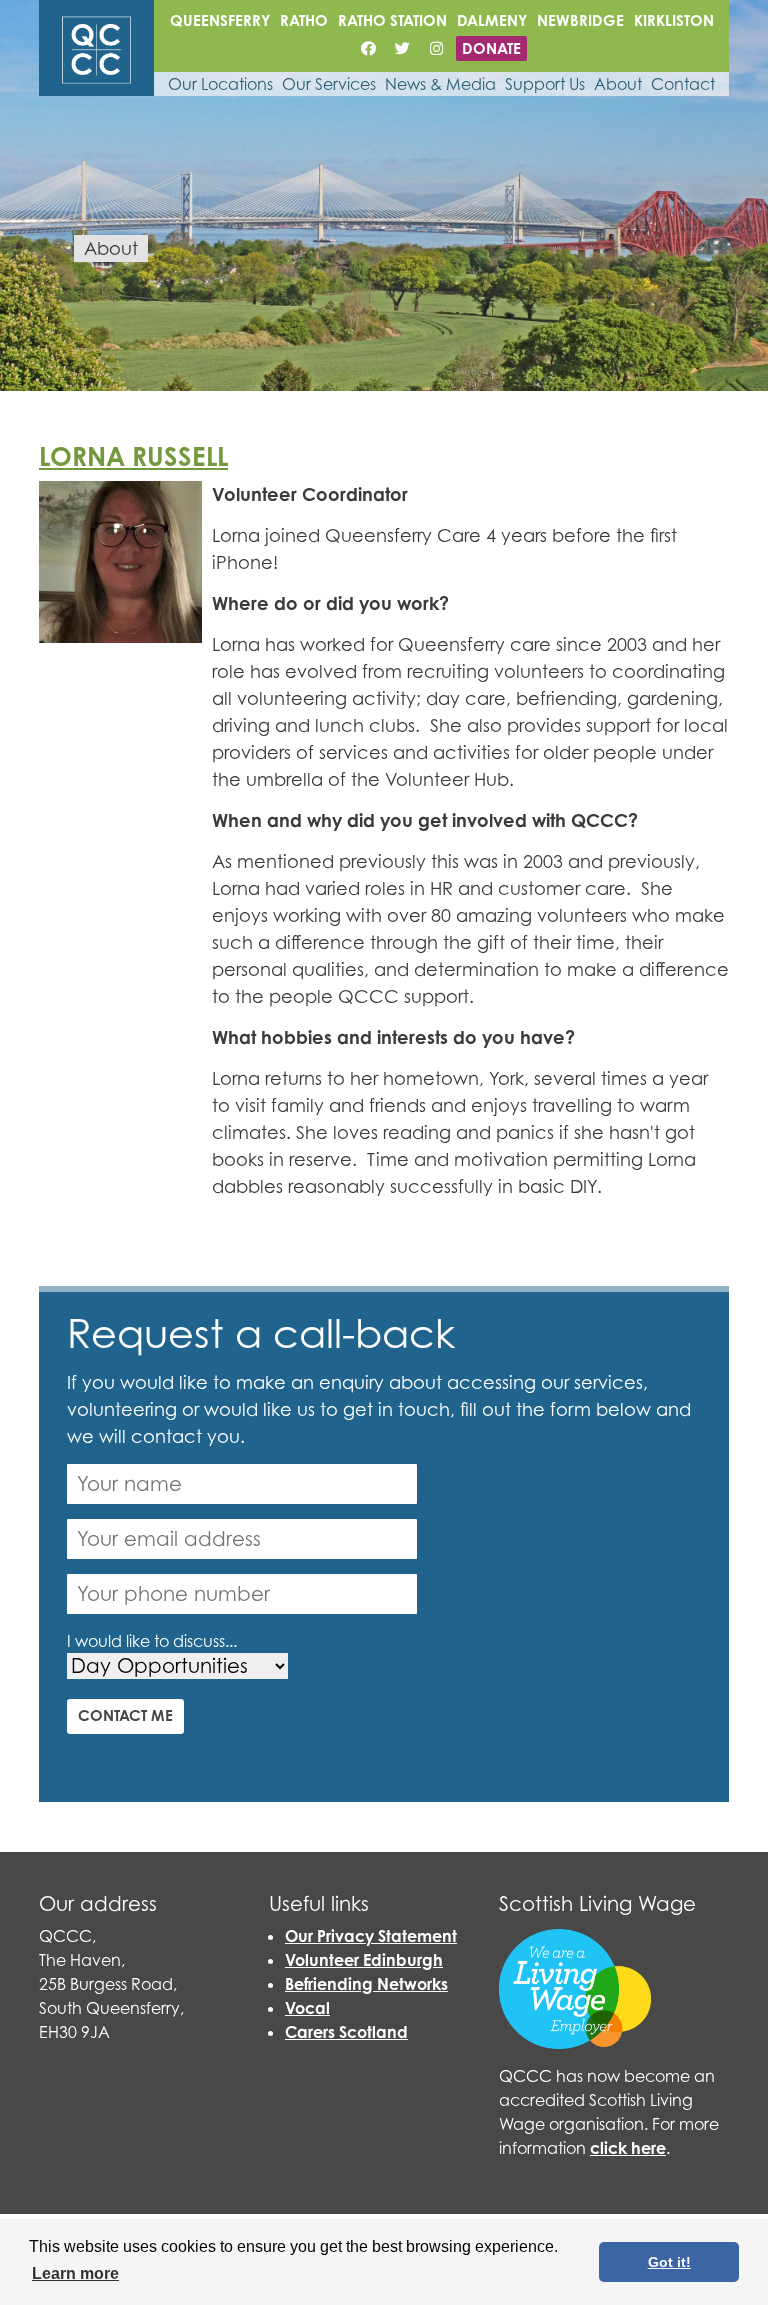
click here (628, 2148)
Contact (683, 84)
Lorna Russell (133, 456)
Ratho (304, 20)
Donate (491, 48)
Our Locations (220, 84)
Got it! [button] (669, 2262)
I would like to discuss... (152, 1641)
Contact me (125, 1715)
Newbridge (580, 20)
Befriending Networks (366, 1984)
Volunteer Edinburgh (364, 1960)
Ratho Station (392, 20)
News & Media (440, 84)
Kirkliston (674, 20)
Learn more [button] (75, 2273)
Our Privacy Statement (371, 1936)
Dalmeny (492, 20)
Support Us (545, 84)
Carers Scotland (346, 2032)
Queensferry (220, 20)
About (618, 84)
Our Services (329, 84)
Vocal (307, 2008)
